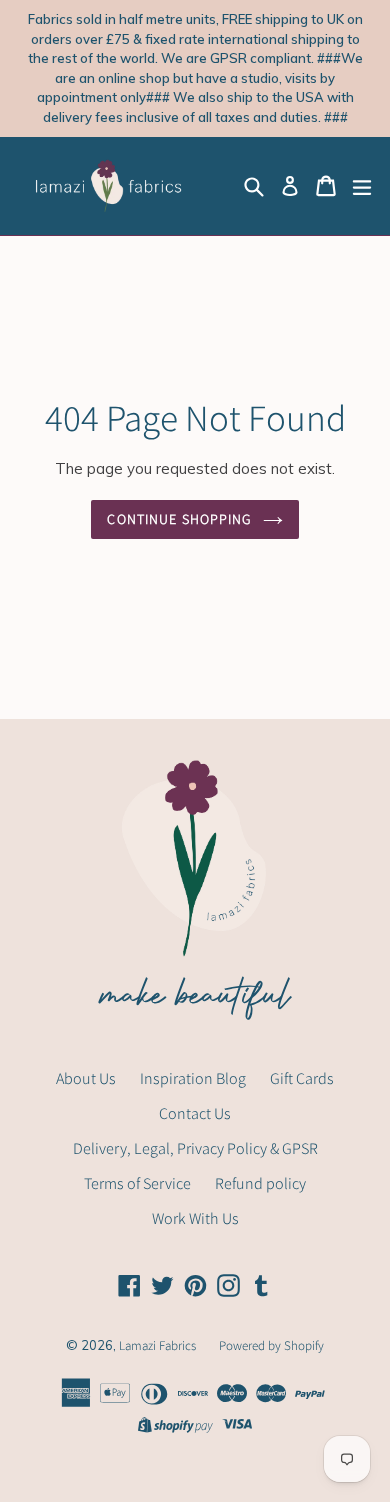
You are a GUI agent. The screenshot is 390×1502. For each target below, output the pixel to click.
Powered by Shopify (271, 1345)
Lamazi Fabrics (159, 1345)
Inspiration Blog (193, 1078)
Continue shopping (179, 519)
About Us (86, 1078)
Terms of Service (137, 1183)
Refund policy (260, 1183)
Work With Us (195, 1218)
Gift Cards (302, 1078)
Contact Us (195, 1113)
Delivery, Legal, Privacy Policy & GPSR (195, 1148)
